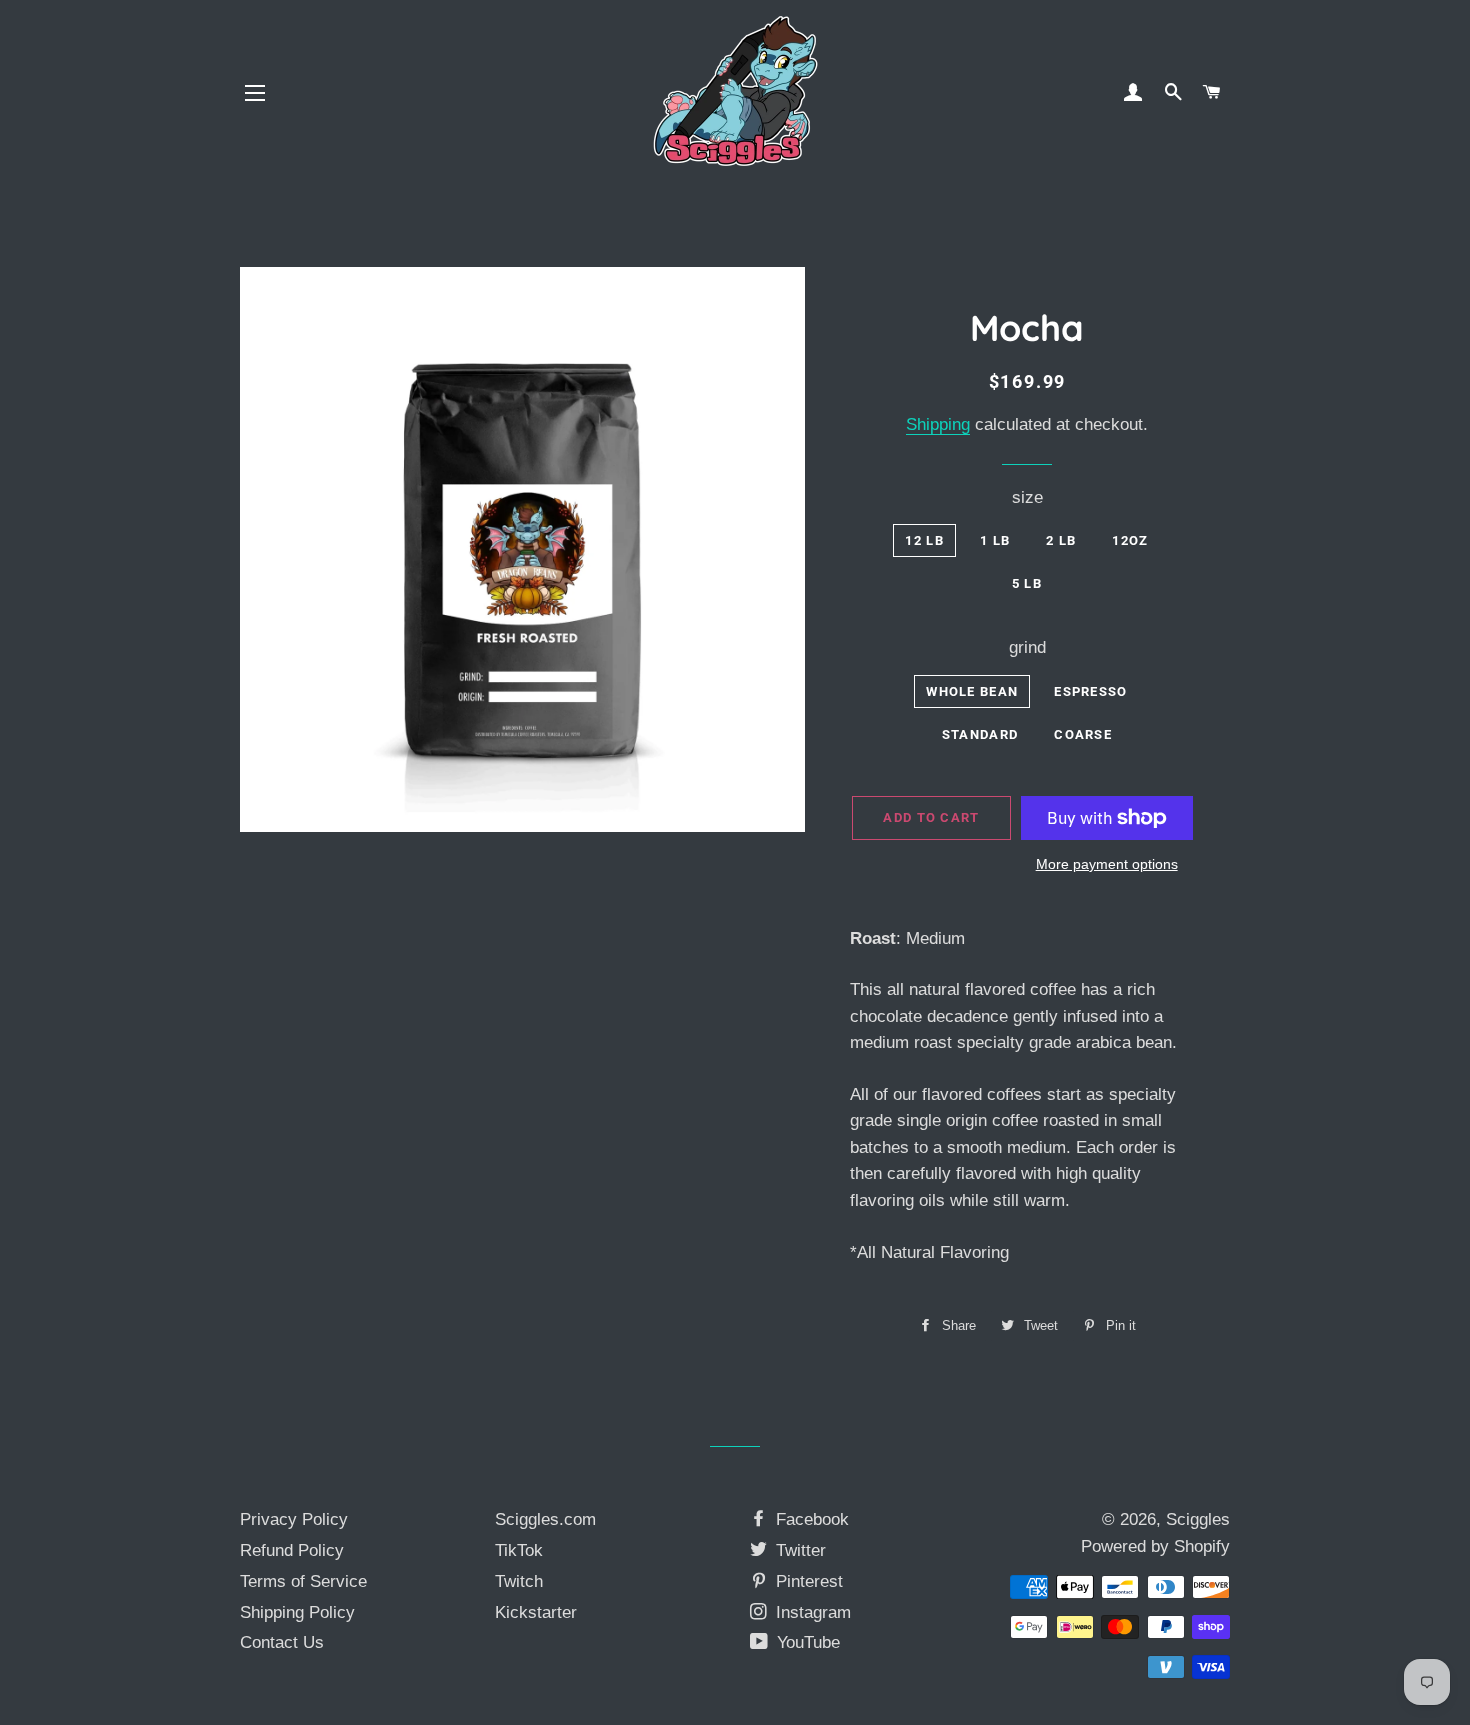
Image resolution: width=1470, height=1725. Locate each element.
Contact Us (282, 1642)
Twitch (519, 1581)
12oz (1130, 540)
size (1027, 497)
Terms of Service (303, 1581)
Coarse (1083, 734)
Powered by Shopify (1155, 1546)
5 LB (1027, 583)
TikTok (519, 1550)
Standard (980, 734)
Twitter (798, 1550)
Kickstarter (536, 1612)
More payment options (1107, 864)
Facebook (810, 1519)
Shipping (938, 424)
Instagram (811, 1612)
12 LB (924, 540)
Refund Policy (292, 1550)
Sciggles (1198, 1519)
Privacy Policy (294, 1519)
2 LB (1061, 540)
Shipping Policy (297, 1612)
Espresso (1090, 691)
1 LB (995, 540)
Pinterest (807, 1581)
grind (1027, 647)
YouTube (806, 1642)
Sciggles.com (545, 1519)
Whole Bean (972, 691)
